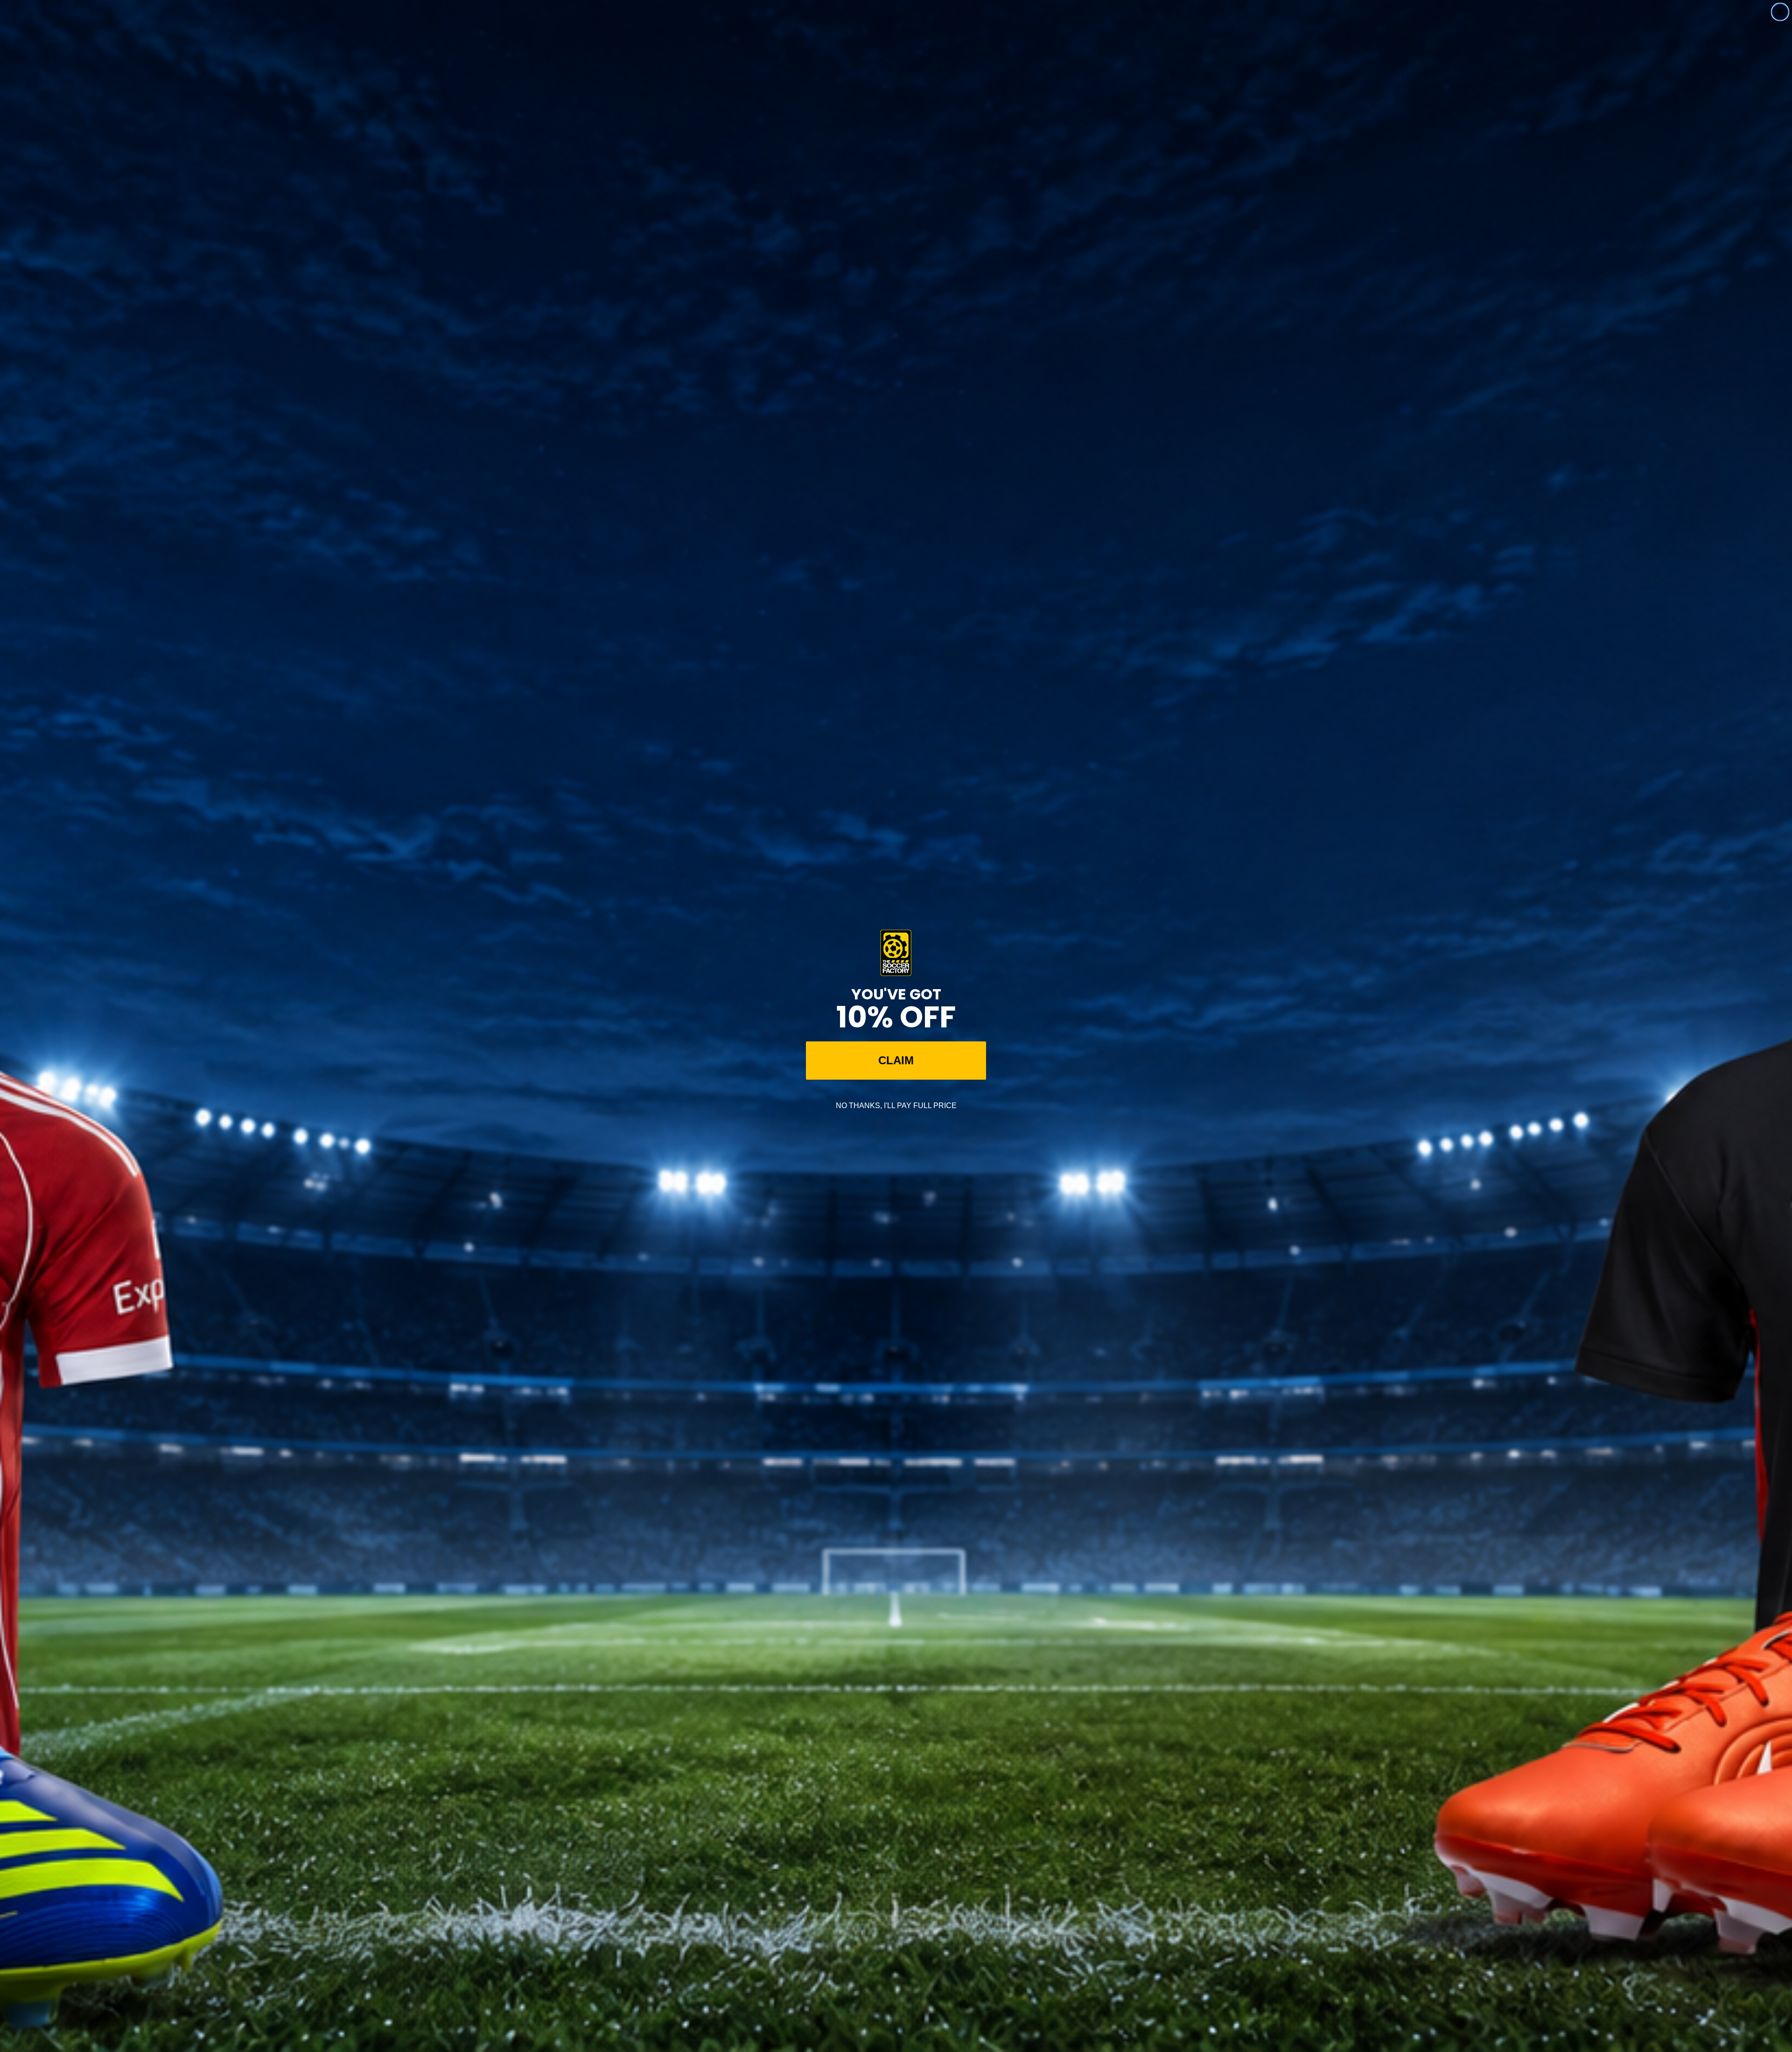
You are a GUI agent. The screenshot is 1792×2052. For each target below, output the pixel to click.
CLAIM (896, 1060)
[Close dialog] (1780, 12)
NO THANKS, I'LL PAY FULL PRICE (896, 1106)
